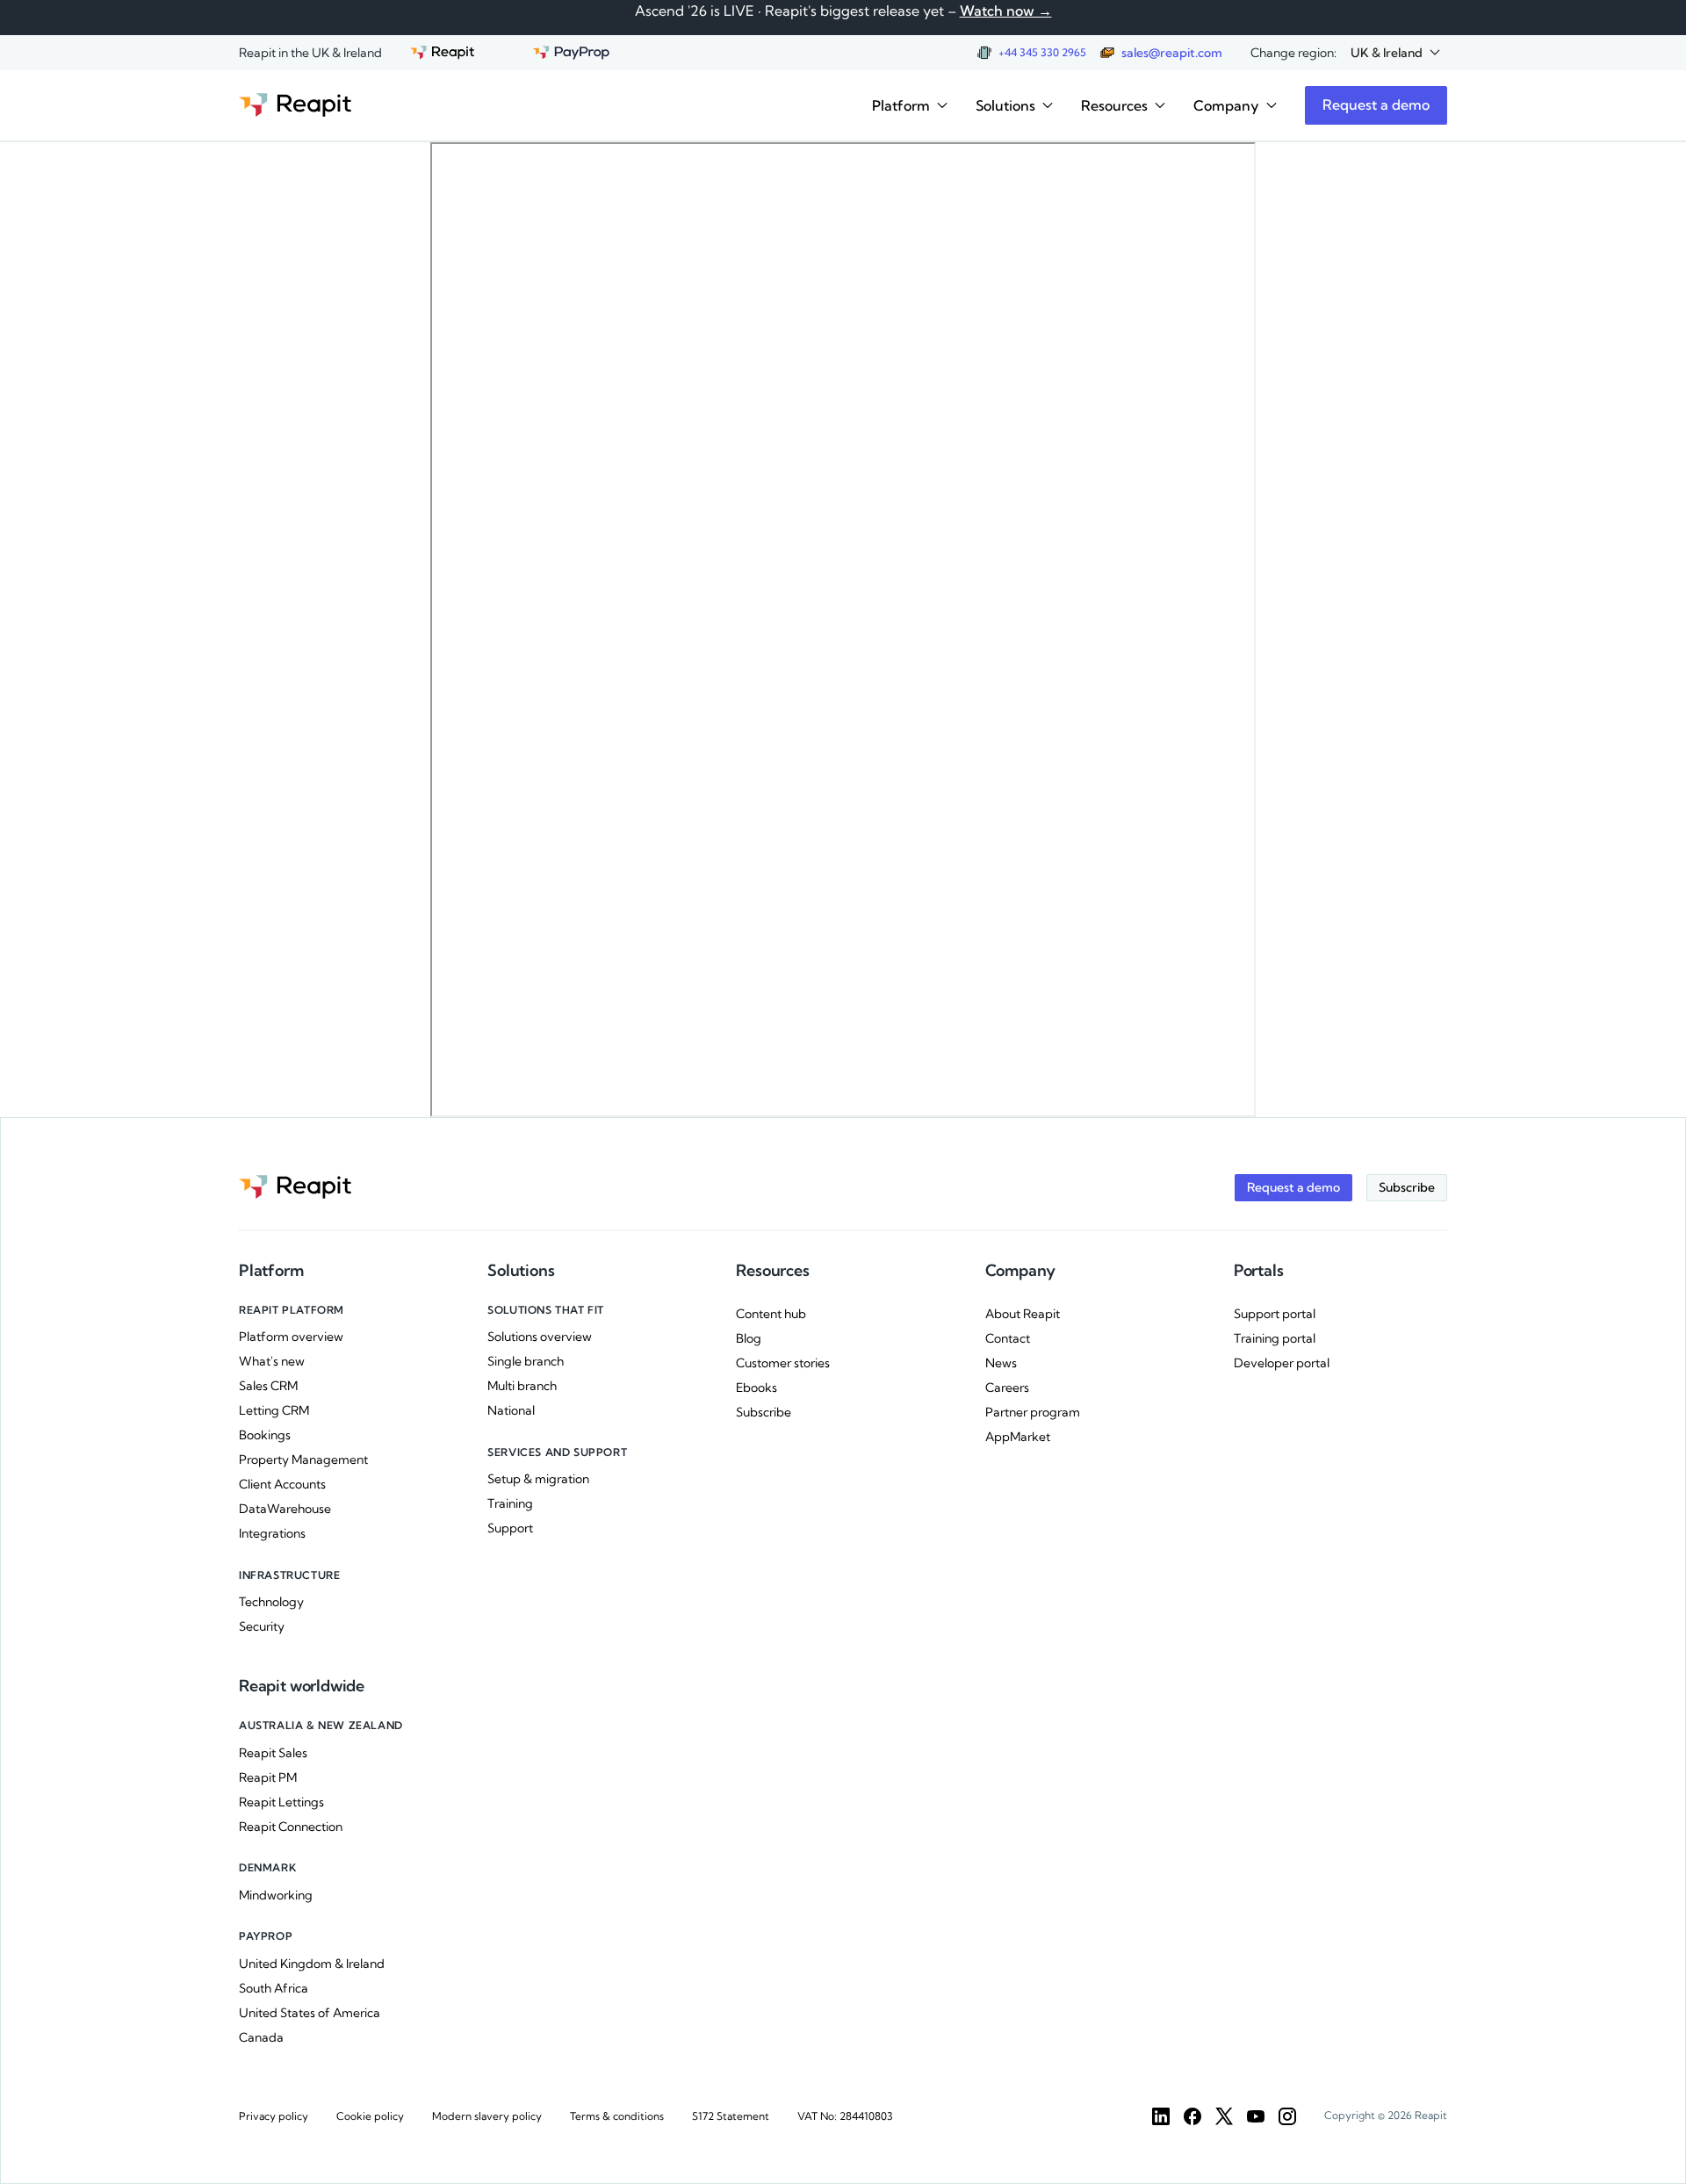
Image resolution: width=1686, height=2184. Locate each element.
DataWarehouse (285, 1509)
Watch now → (1006, 11)
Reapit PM (268, 1777)
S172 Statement (731, 2116)
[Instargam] (1287, 2116)
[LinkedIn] (1161, 2116)
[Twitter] (1224, 2116)
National (511, 1410)
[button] (1395, 53)
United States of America (310, 2013)
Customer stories (783, 1363)
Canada (261, 2037)
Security (262, 1626)
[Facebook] (1192, 2116)
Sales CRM (268, 1386)
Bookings (265, 1435)
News (1001, 1363)
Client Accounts (282, 1484)
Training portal (1275, 1338)
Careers (1007, 1388)
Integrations (272, 1533)
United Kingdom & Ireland (312, 1964)
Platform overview (291, 1337)
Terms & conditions (617, 2116)
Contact (1008, 1338)
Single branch (526, 1361)
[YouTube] (1256, 2116)
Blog (749, 1338)
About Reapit (1023, 1314)
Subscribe (764, 1412)
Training (510, 1503)
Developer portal (1282, 1363)
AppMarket (1018, 1437)
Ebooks (757, 1388)
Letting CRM (274, 1410)
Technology (271, 1602)
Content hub (771, 1314)
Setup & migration (538, 1479)
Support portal (1275, 1314)
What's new (272, 1361)
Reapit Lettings (281, 1802)
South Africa (274, 1988)
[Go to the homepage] (295, 105)
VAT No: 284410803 (845, 2116)
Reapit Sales (273, 1753)
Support (510, 1528)
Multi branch (522, 1386)
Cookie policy (370, 2116)
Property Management (303, 1460)
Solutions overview (540, 1337)
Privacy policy (274, 2116)
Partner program (1033, 1412)
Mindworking (276, 1895)
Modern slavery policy (487, 2116)
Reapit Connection (291, 1827)
